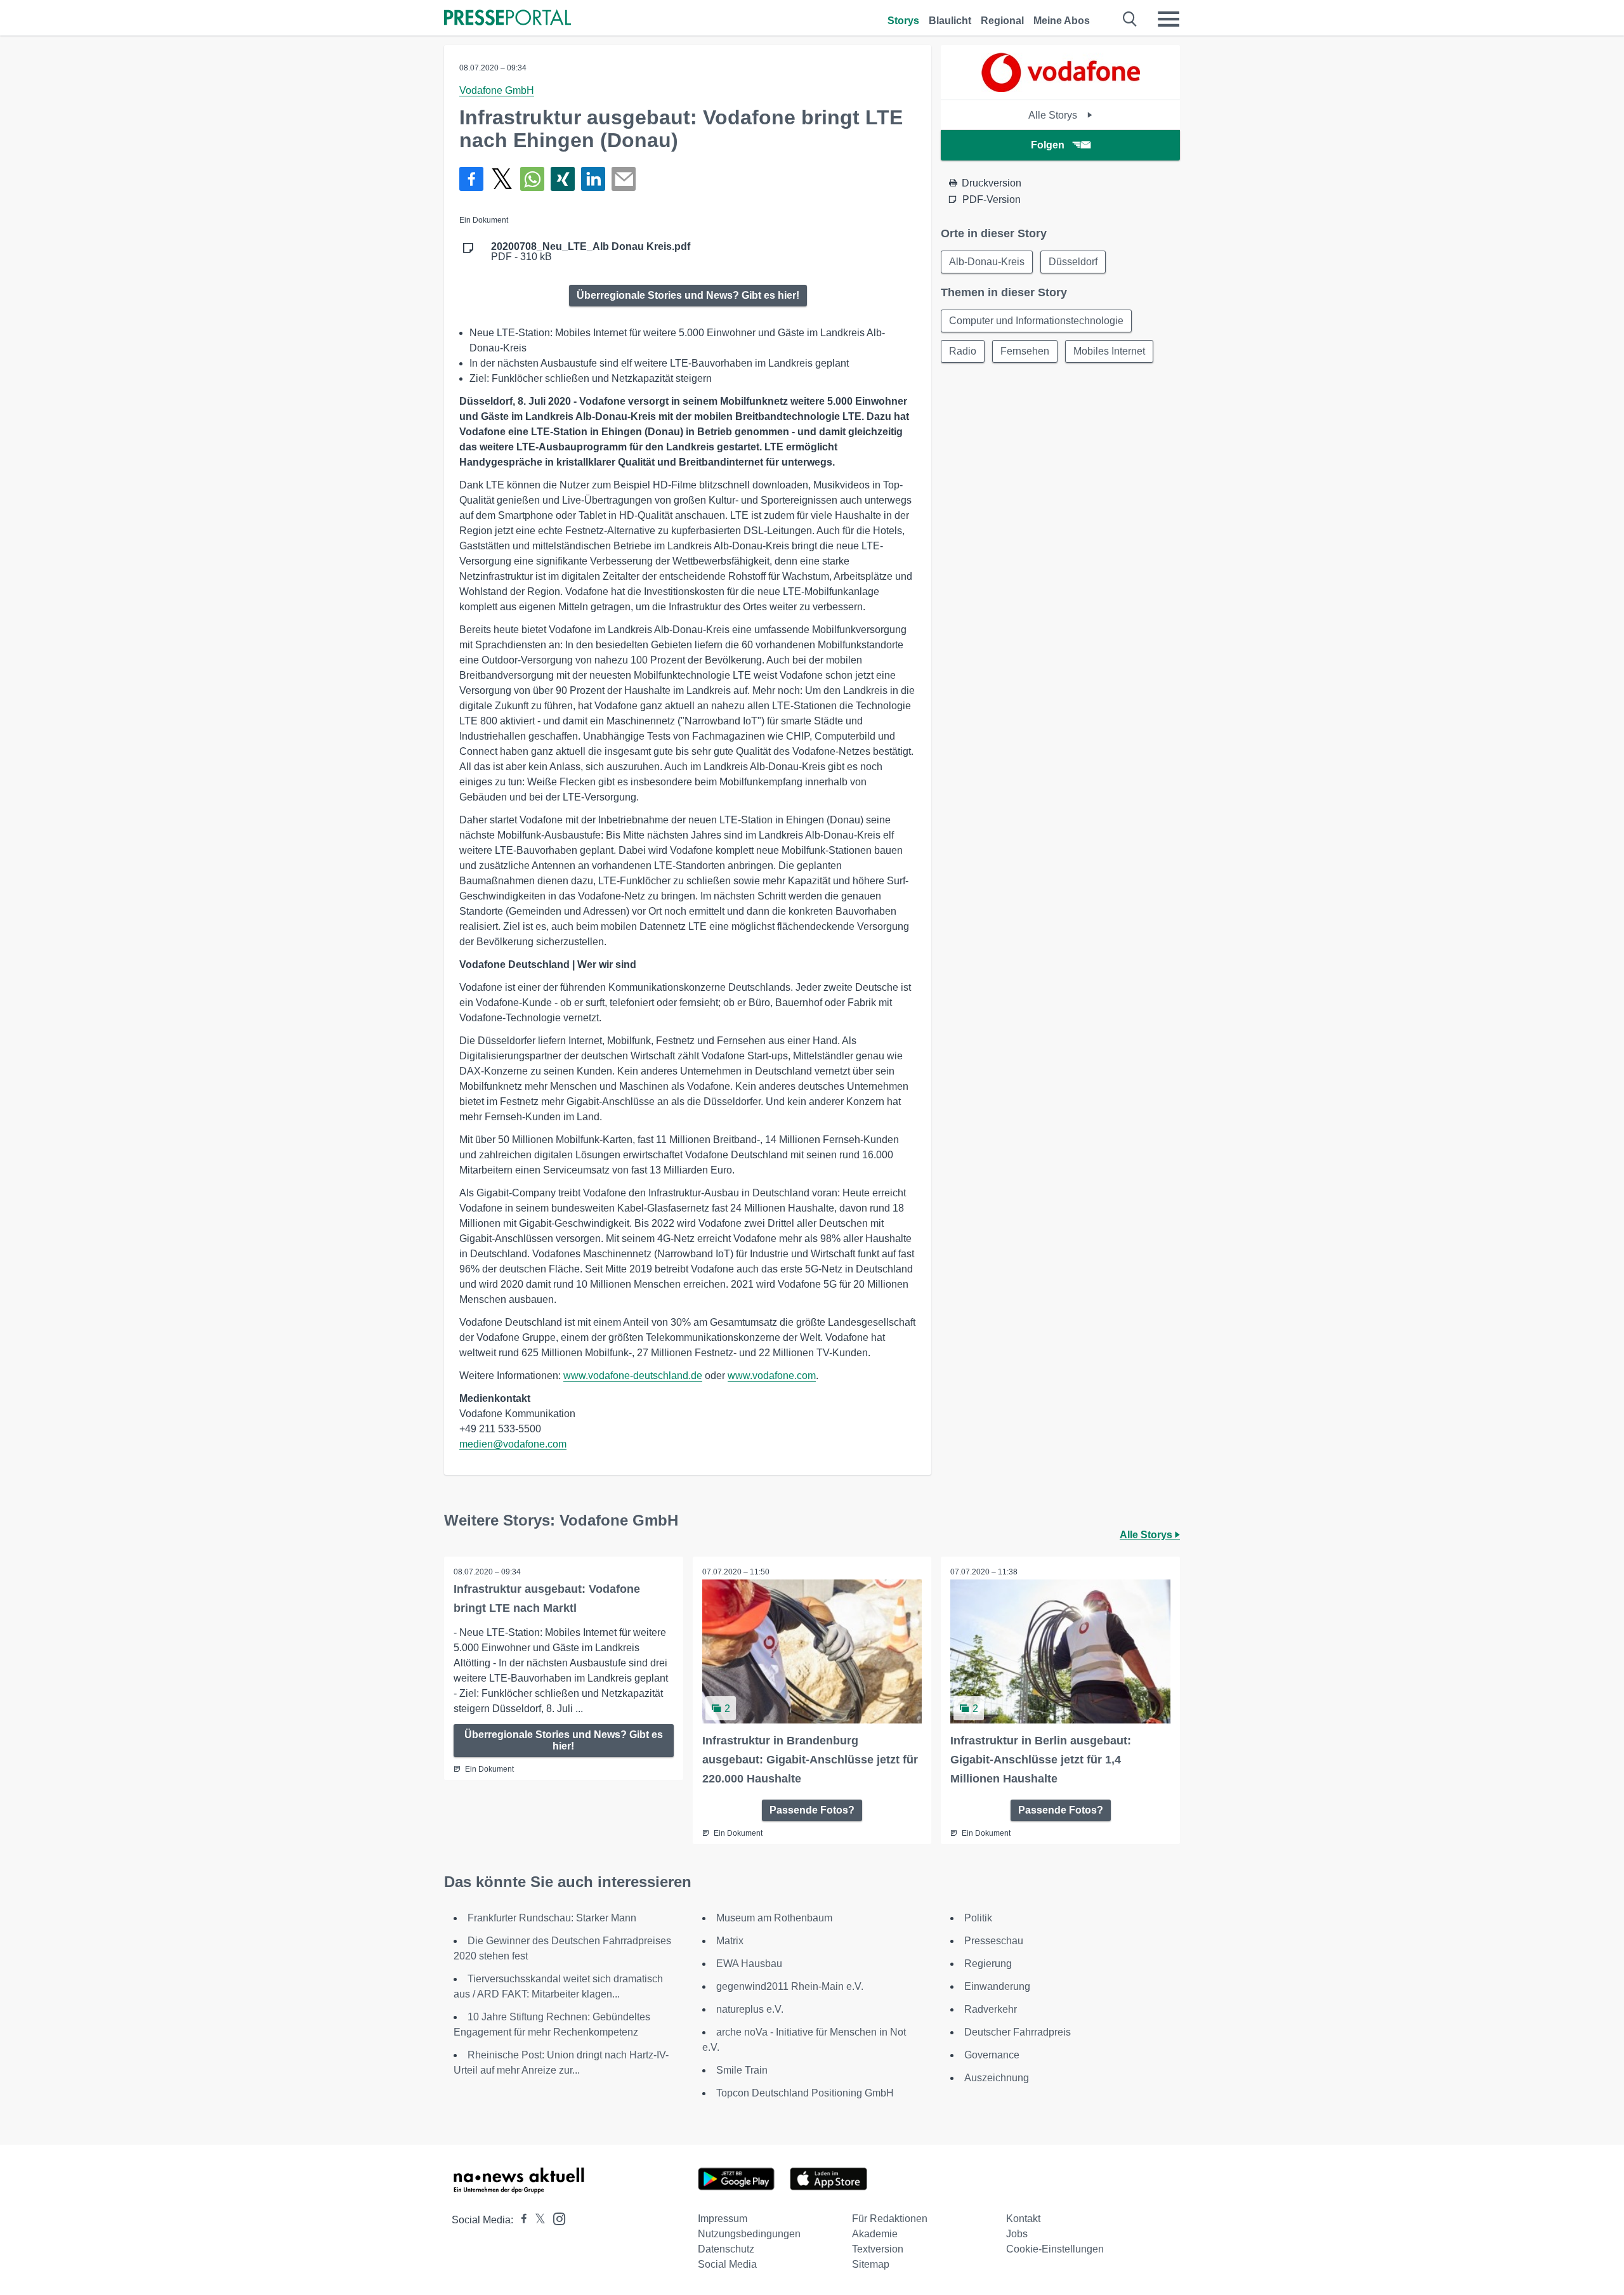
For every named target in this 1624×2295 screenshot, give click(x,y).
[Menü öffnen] (1169, 19)
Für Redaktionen (890, 2219)
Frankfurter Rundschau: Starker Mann (552, 1918)
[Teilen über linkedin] (593, 179)
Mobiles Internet (1109, 351)
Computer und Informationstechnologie (1036, 321)
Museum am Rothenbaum (774, 1918)
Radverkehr (991, 2009)
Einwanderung (997, 1986)
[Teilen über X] (502, 179)
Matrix (730, 1941)
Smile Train (742, 2070)
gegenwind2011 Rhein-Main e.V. (790, 1986)
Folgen (1048, 145)
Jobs (1017, 2234)
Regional (1002, 21)
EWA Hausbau (749, 1964)
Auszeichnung (997, 2078)
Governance (992, 2055)
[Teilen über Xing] (563, 179)
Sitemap (871, 2264)
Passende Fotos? (812, 1810)
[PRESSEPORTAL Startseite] (507, 19)
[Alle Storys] (1061, 88)
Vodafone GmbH (497, 90)
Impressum (723, 2219)
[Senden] (624, 179)
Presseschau (994, 1941)
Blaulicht (950, 21)
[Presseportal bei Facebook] (520, 2220)
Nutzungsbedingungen (749, 2234)
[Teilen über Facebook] (471, 179)
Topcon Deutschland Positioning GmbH (805, 2093)
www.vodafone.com (772, 1376)
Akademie (875, 2234)
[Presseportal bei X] (536, 2220)
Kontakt (1023, 2219)
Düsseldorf (1073, 262)
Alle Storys (1054, 115)
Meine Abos (1062, 21)
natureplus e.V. (750, 2009)
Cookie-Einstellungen (1055, 2249)
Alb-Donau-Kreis (987, 262)
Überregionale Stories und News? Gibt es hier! (688, 295)
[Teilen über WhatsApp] (532, 179)
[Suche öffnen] (1130, 19)
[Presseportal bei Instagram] (555, 2218)
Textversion (878, 2249)
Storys (903, 21)
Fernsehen (1025, 351)
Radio (963, 351)
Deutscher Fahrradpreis (1018, 2032)
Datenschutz (726, 2249)
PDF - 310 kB (591, 252)
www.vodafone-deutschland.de (633, 1376)
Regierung (988, 1964)
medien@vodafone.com (513, 1444)
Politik (978, 1918)
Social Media (727, 2264)
